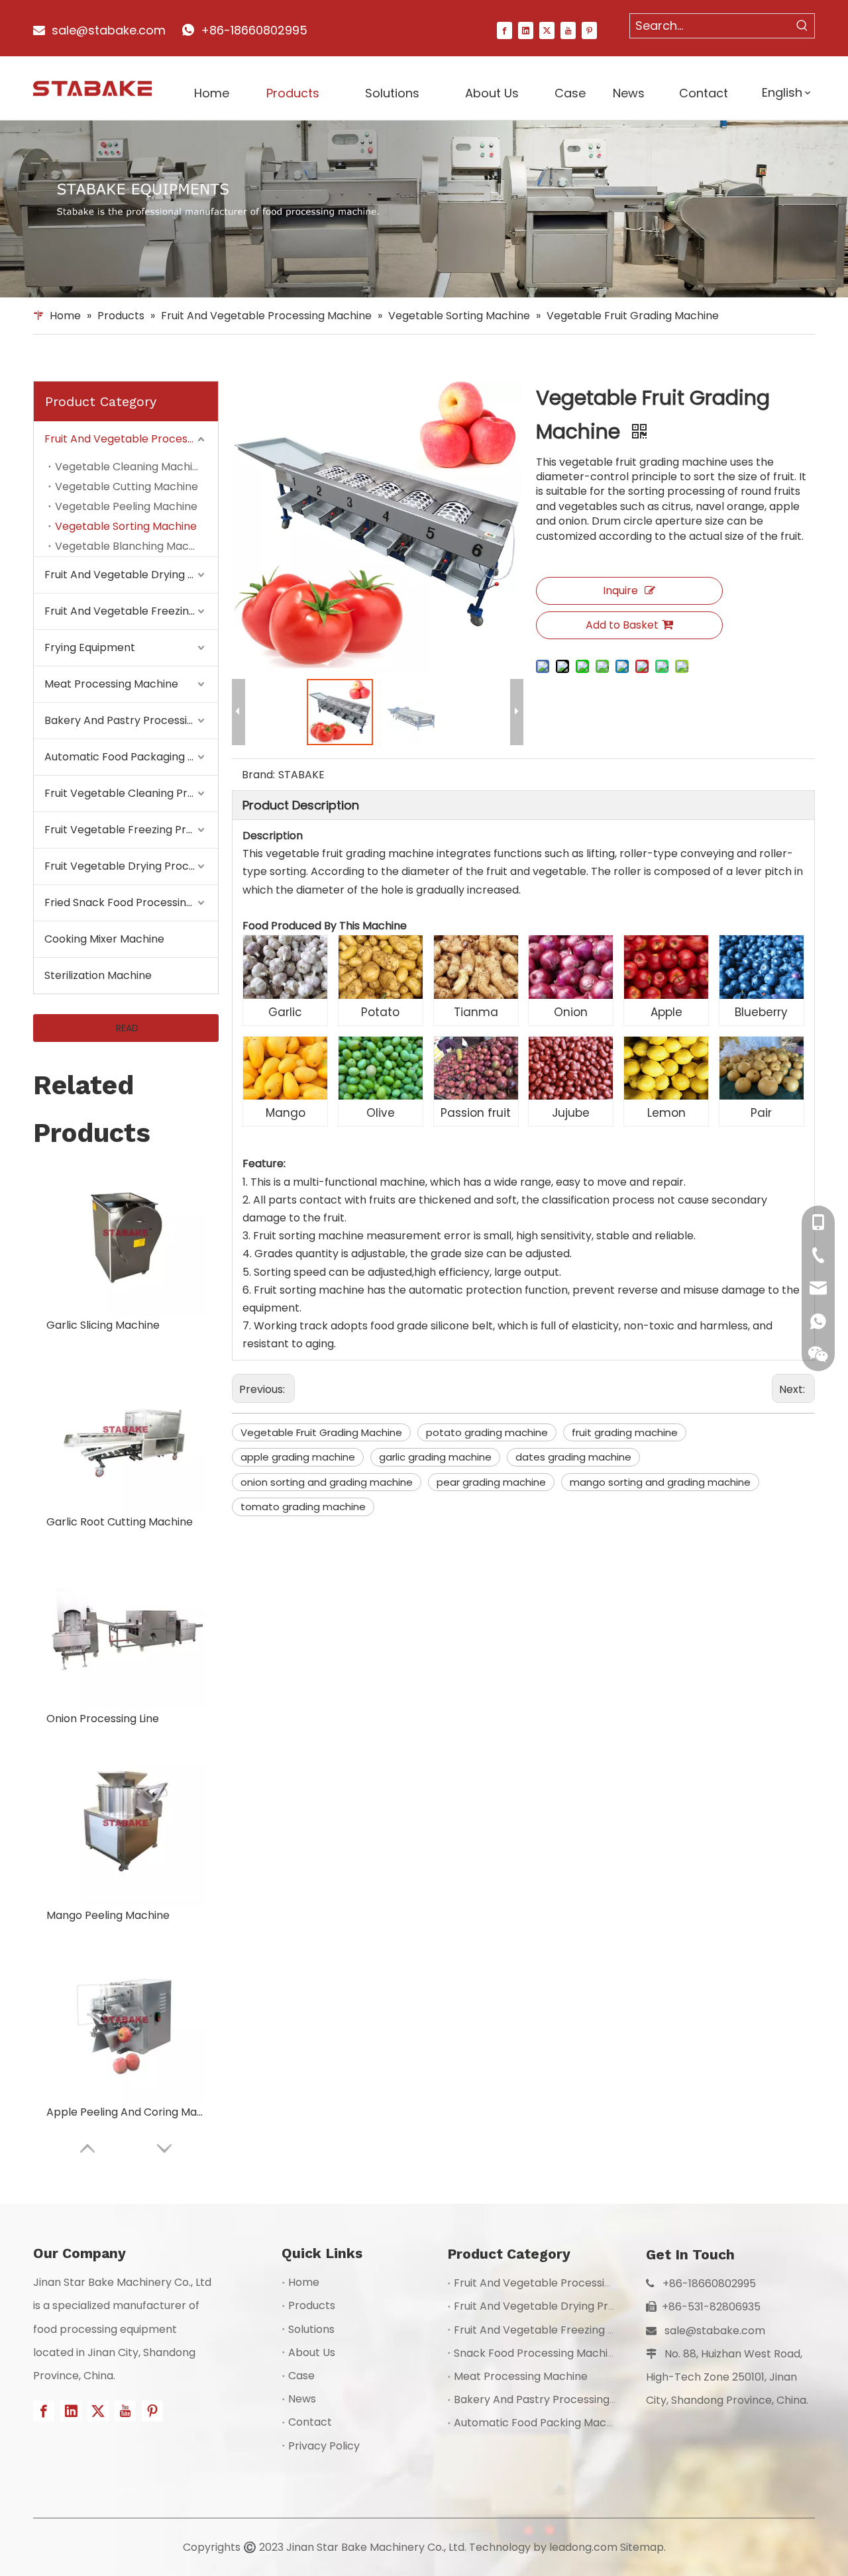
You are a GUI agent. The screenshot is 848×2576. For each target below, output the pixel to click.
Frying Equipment (90, 647)
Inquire (620, 591)
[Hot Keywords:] (802, 26)
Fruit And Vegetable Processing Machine (131, 439)
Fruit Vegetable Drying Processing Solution (131, 866)
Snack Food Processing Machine (537, 2353)
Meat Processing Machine (111, 684)
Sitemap (642, 2547)
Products (312, 2305)
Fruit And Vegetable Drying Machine (131, 575)
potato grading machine (487, 1432)
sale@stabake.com (715, 2331)
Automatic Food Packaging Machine (131, 757)
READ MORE (126, 1032)
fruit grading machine (625, 1432)
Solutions (311, 2329)
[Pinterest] (589, 30)
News (302, 2399)
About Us (312, 2352)
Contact (310, 2422)
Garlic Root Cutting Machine (120, 1522)
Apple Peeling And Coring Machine (126, 2112)
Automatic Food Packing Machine (541, 2423)
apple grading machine (298, 1457)
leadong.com (583, 2547)
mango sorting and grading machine (660, 1482)
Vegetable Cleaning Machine (130, 467)
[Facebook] (504, 30)
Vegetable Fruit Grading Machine (321, 1432)
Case (301, 2376)
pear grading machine (491, 1482)
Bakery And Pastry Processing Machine (131, 720)
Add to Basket (622, 625)
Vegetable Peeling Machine (126, 506)
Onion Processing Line (103, 1719)
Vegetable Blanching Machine (133, 546)
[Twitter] (547, 30)
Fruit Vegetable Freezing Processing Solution (131, 830)
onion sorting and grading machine (327, 1482)
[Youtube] (568, 30)
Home (304, 2282)
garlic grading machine (435, 1457)
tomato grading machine (303, 1507)
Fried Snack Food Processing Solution (131, 902)
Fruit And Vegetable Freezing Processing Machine (131, 611)
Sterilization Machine (98, 975)
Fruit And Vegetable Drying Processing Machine (577, 2306)
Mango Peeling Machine (108, 1915)
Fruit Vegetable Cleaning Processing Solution (131, 793)
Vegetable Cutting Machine (127, 487)
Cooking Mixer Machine (104, 939)
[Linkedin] (526, 30)
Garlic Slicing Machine (103, 1325)
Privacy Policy (324, 2446)
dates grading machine (573, 1457)
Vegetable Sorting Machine (126, 526)
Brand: (258, 775)
